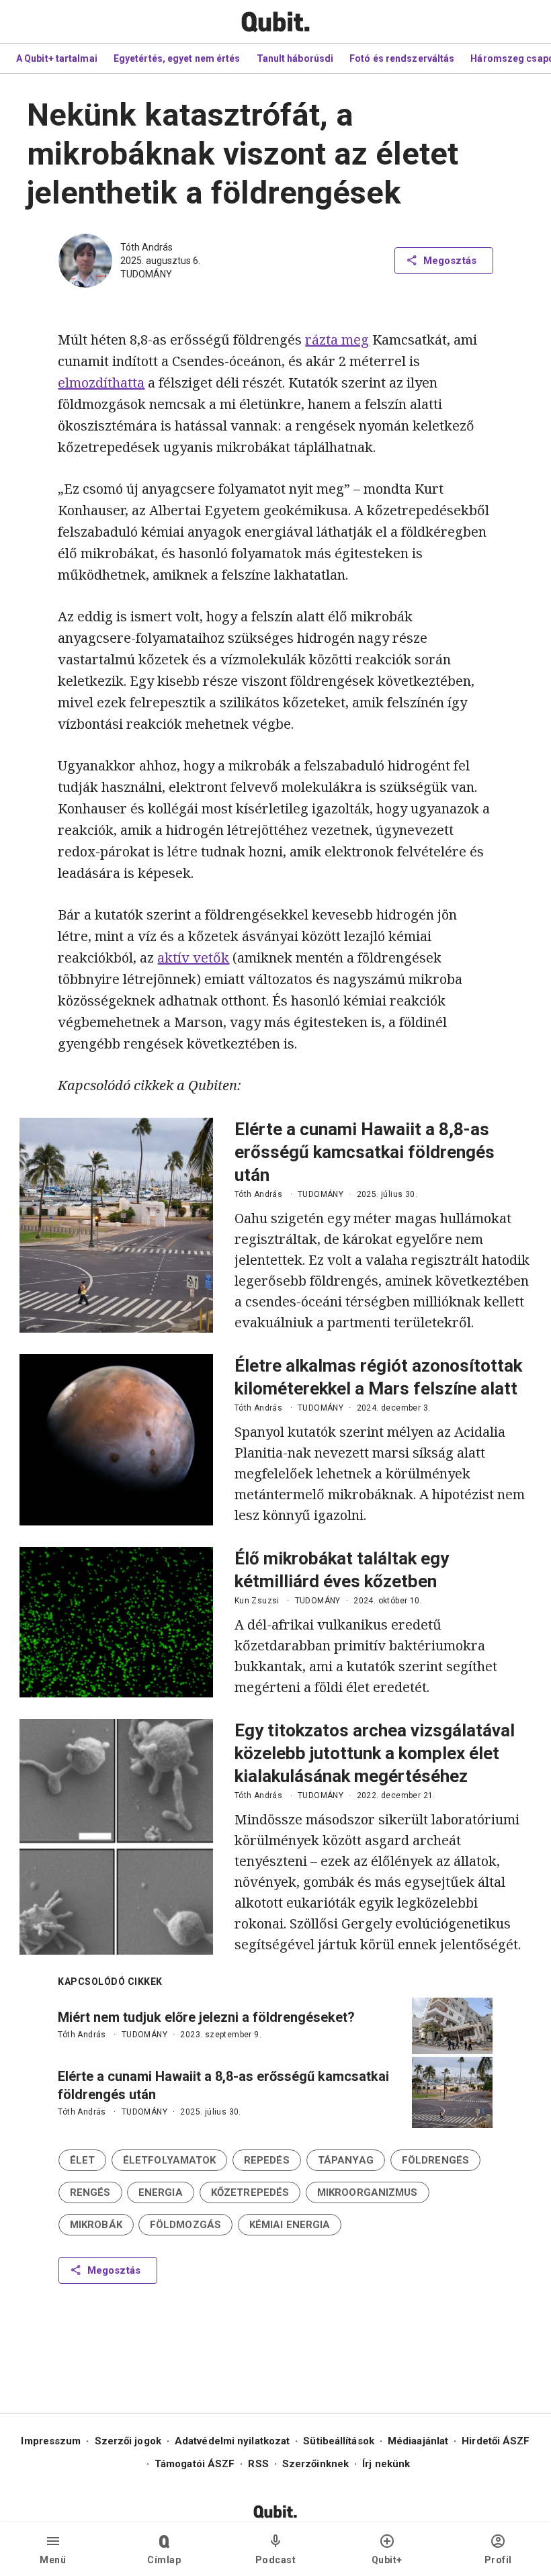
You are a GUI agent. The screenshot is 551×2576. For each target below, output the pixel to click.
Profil (498, 2560)
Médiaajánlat (418, 2441)
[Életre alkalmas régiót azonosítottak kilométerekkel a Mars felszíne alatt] (116, 1440)
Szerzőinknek (315, 2464)
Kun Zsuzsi (257, 1601)
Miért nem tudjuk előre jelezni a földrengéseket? (206, 2017)
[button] (82, 2160)
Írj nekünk (386, 2464)
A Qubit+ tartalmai (57, 58)
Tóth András (146, 247)
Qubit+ (387, 2560)
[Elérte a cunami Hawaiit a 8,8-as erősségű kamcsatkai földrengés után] (116, 1225)
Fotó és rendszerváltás (402, 58)
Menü (53, 2560)
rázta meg (337, 340)
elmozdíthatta (101, 383)
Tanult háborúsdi (295, 58)
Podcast (276, 2560)
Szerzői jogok (128, 2441)
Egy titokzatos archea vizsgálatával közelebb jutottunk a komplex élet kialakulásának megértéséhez (375, 1753)
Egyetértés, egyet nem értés (177, 58)
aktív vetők (193, 958)
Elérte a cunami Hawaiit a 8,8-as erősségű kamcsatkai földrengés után (365, 1152)
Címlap (164, 2560)
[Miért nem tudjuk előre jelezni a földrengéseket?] (452, 2026)
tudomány (146, 274)
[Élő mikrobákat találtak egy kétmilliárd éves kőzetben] (116, 1622)
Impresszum (51, 2441)
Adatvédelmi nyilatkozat (232, 2441)
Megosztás (450, 261)
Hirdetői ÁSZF (496, 2441)
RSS (258, 2464)
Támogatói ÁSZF (195, 2464)
